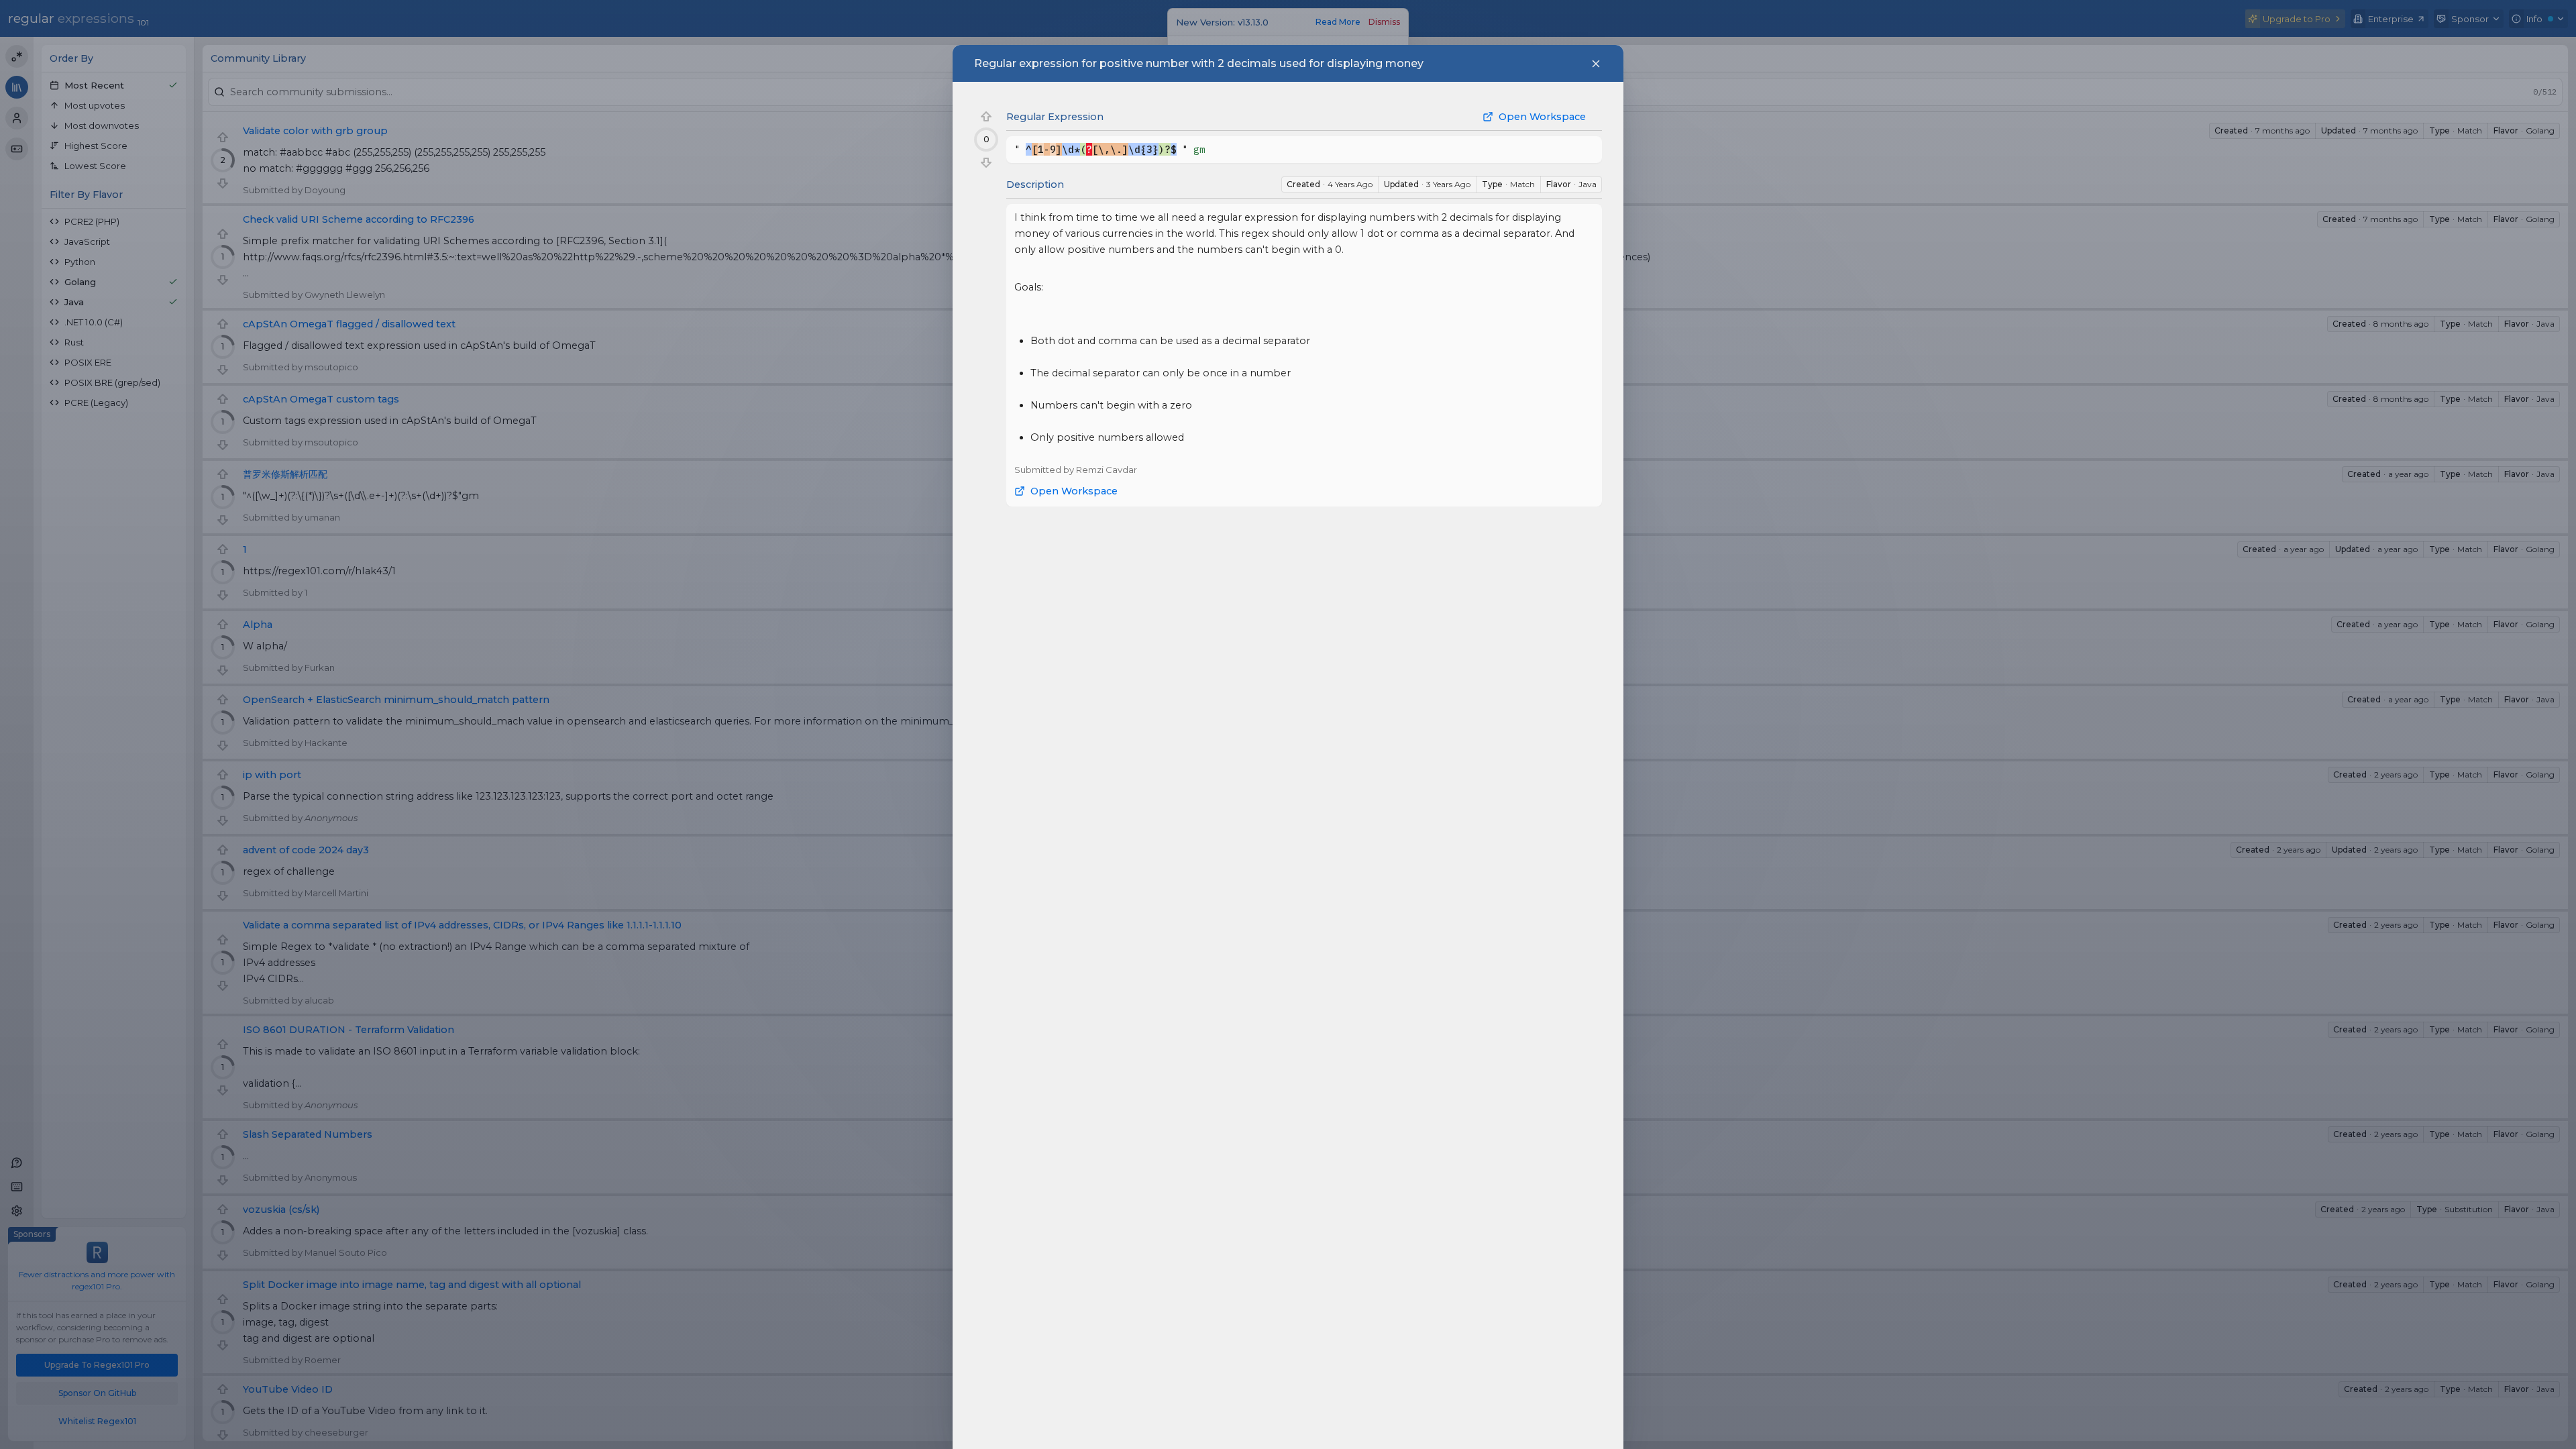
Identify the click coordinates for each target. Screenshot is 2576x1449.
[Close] (1596, 64)
